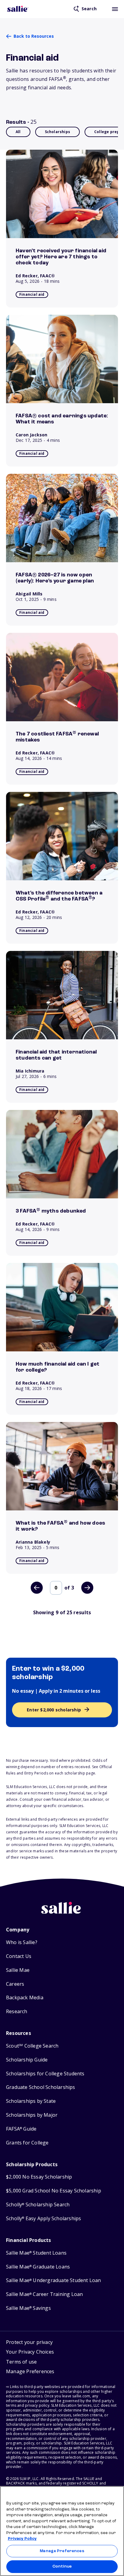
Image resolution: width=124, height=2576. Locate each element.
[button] (30, 2372)
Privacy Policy (22, 2539)
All (18, 132)
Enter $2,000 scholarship (54, 1710)
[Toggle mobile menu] (115, 9)
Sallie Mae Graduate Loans (38, 2267)
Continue (62, 2566)
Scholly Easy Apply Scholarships (43, 2219)
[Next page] (87, 1588)
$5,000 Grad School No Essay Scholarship (54, 2191)
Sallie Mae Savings (28, 2308)
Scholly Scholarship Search (38, 2205)
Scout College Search (32, 2046)
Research (17, 2012)
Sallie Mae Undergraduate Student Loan (54, 2280)
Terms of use (21, 2362)
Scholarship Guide (27, 2060)
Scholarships (57, 132)
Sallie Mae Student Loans (36, 2253)
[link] (62, 229)
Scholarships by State (31, 2101)
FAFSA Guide (21, 2129)
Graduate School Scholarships (41, 2087)
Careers (15, 1984)
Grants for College (27, 2143)
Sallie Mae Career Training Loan (44, 2294)
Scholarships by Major (32, 2115)
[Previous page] (37, 1588)
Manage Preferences (62, 2551)
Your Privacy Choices (30, 2352)
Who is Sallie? (22, 1942)
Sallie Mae (18, 1970)
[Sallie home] (18, 9)
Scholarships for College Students (45, 2074)
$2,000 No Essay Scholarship (39, 2177)
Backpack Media (25, 1998)
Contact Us (19, 1956)
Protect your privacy (29, 2342)
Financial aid (32, 294)
